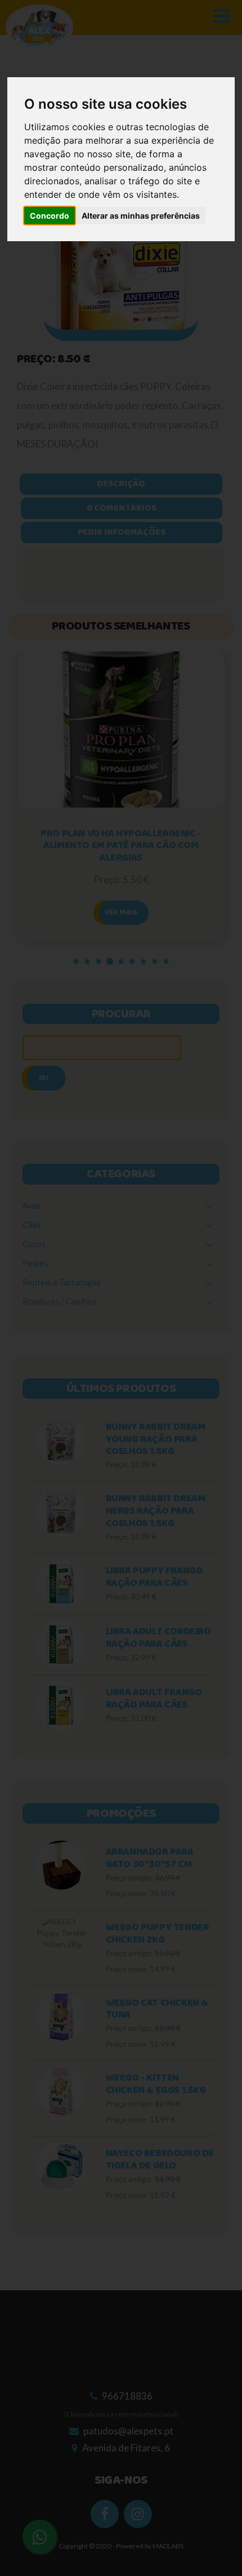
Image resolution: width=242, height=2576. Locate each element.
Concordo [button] (50, 216)
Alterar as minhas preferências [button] (141, 216)
